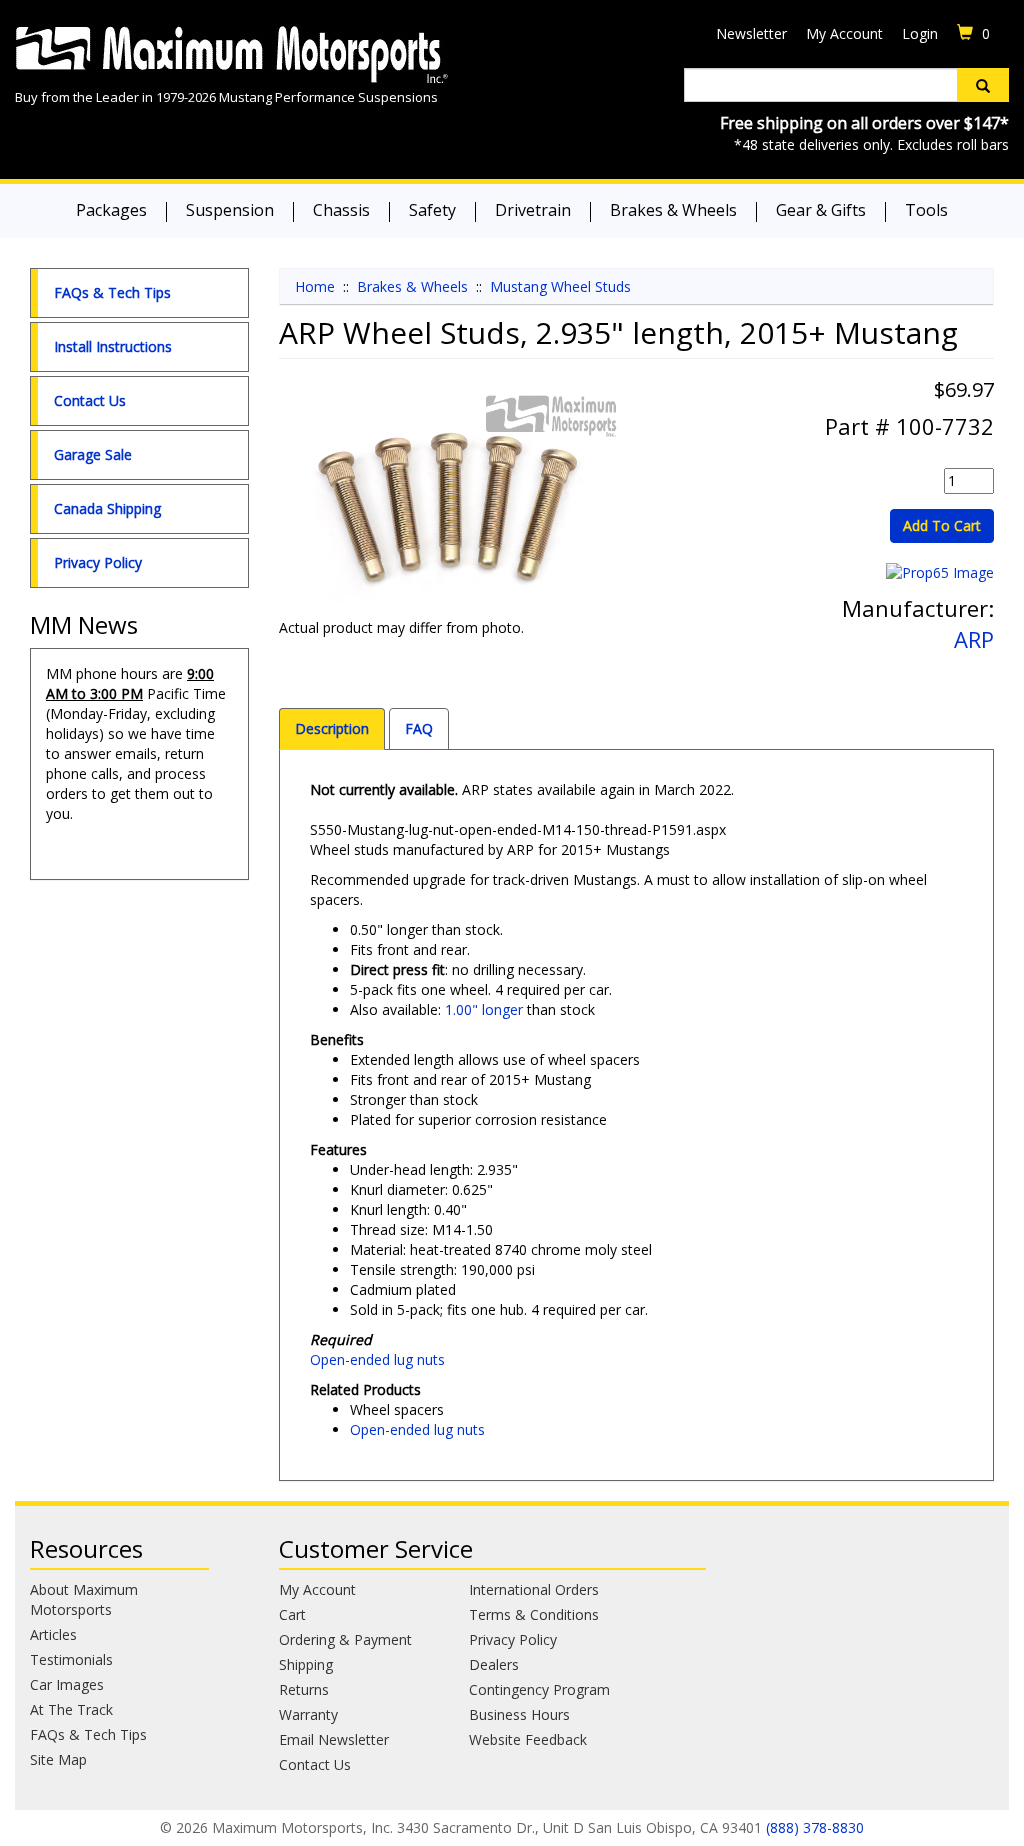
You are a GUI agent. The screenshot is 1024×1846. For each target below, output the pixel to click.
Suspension (230, 210)
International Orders (534, 1589)
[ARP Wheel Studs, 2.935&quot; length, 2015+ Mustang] (450, 503)
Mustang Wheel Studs (560, 286)
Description (332, 728)
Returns (304, 1689)
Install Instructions (113, 346)
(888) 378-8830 (815, 1827)
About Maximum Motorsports (84, 1599)
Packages (111, 210)
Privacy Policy (98, 562)
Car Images (67, 1684)
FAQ (419, 728)
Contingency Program (539, 1689)
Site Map (58, 1759)
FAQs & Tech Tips (112, 292)
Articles (53, 1634)
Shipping (306, 1664)
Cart (292, 1614)
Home (315, 286)
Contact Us (90, 400)
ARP (974, 639)
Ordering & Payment (345, 1639)
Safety (432, 210)
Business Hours (519, 1714)
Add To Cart (942, 525)
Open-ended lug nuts (377, 1359)
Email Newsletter (334, 1739)
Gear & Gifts (821, 210)
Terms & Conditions (534, 1614)
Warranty (308, 1714)
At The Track (71, 1709)
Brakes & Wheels (673, 210)
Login (920, 33)
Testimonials (71, 1659)
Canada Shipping (107, 508)
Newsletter (751, 33)
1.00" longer (484, 1009)
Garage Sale (93, 454)
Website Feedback (528, 1739)
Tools (926, 210)
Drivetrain (533, 210)
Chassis (341, 210)
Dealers (494, 1664)
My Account (844, 33)
